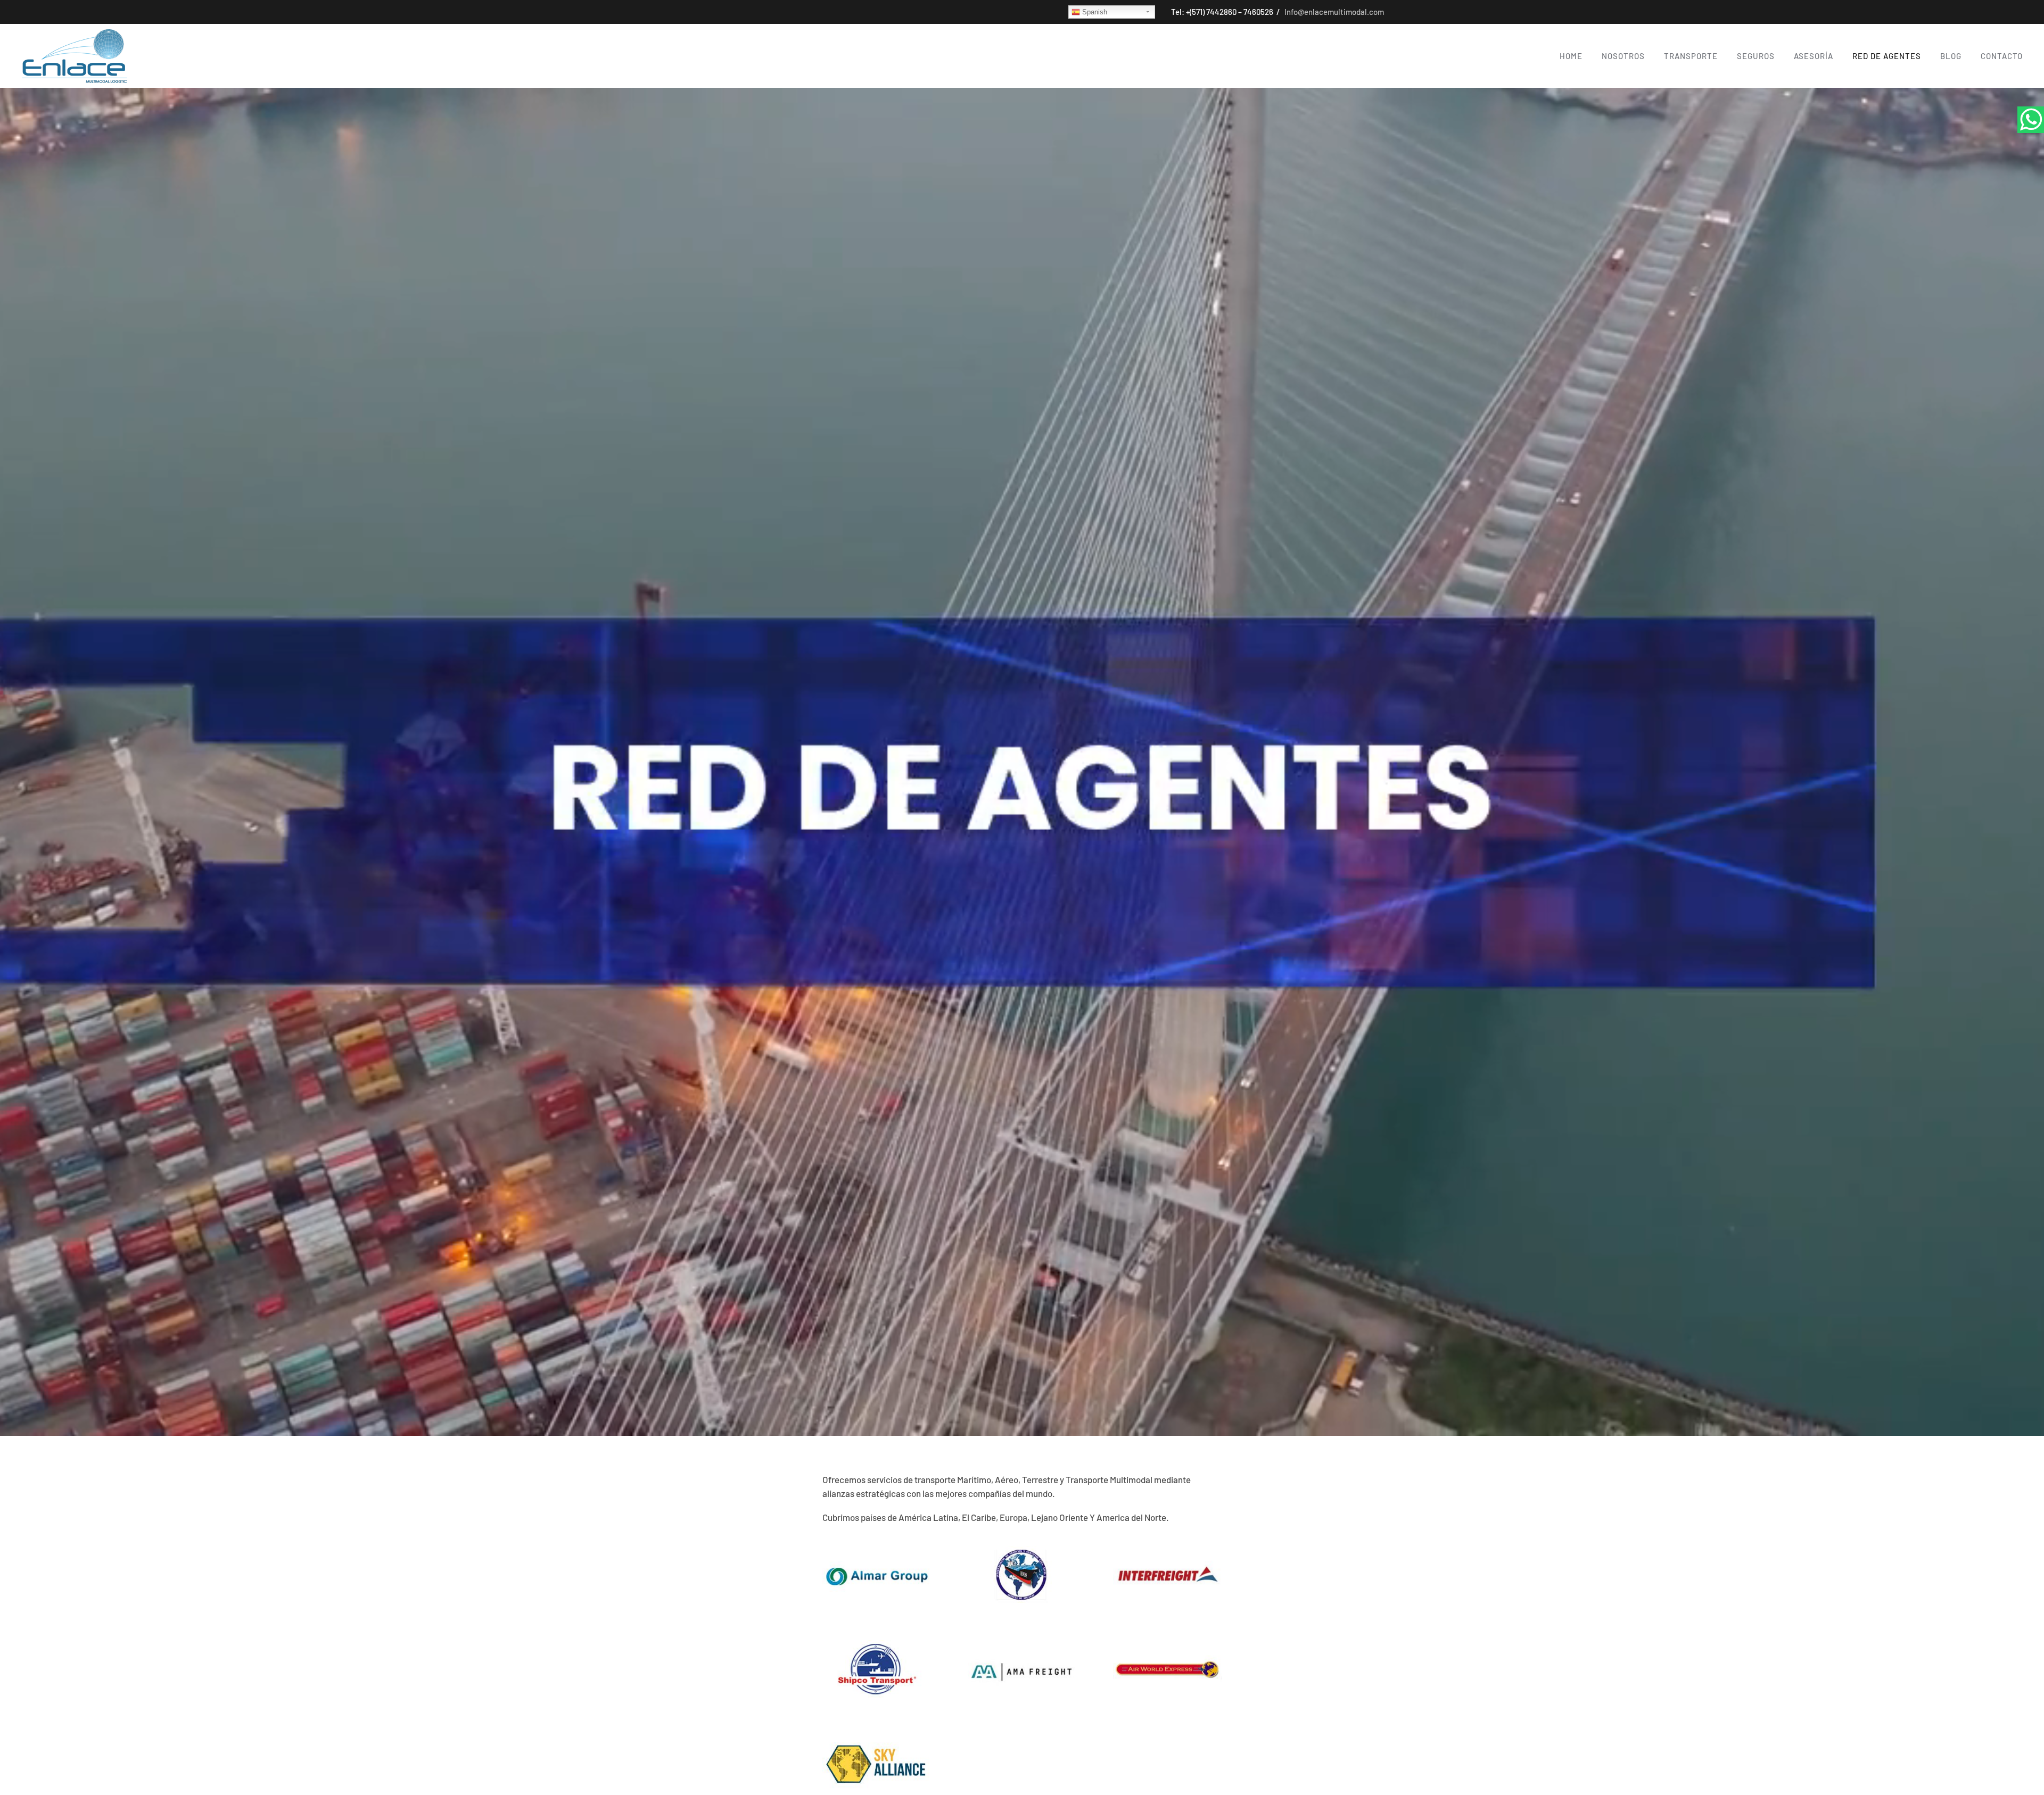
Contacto (2002, 56)
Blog (1951, 56)
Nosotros (1623, 56)
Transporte (1691, 56)
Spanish (1094, 12)
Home (1571, 56)
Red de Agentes (1887, 56)
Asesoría (1814, 56)
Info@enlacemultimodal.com (1333, 12)
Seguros (1756, 56)
